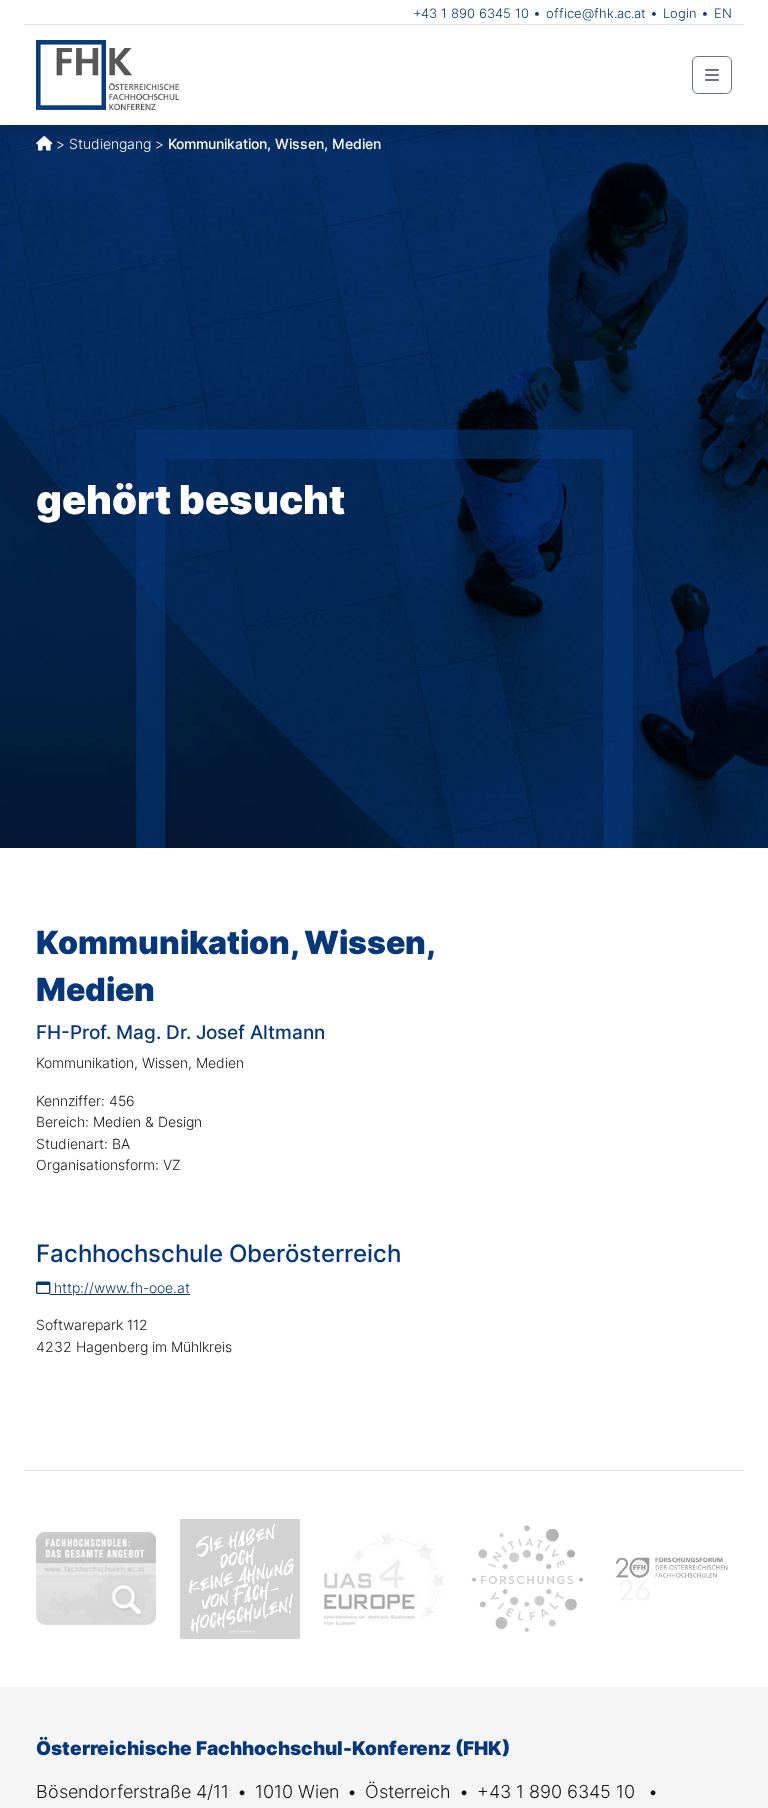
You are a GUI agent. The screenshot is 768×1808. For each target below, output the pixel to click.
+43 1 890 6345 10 (471, 13)
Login (680, 13)
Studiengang (110, 143)
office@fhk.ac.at (596, 13)
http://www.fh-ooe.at (120, 1287)
